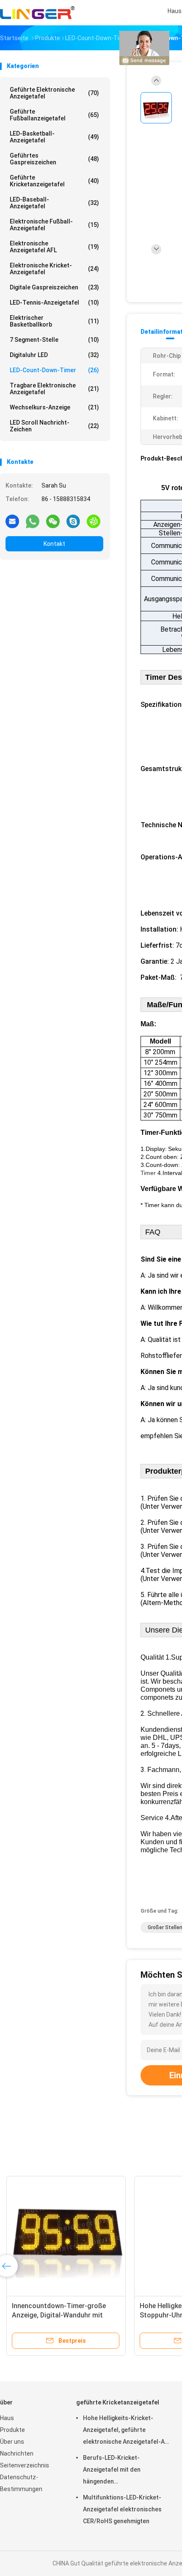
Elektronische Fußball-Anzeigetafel (54, 225)
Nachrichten (17, 2453)
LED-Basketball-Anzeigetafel (54, 137)
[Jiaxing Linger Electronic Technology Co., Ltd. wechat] (53, 521)
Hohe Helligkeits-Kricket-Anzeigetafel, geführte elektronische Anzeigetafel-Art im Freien (126, 2431)
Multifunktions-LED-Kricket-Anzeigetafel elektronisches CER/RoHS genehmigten (122, 2509)
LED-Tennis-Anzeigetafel (54, 303)
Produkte (12, 2430)
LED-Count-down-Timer (54, 370)
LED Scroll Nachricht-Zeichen (54, 426)
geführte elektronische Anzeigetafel (54, 93)
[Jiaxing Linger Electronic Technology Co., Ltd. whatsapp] (33, 521)
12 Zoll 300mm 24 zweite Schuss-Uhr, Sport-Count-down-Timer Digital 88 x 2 (61, 2315)
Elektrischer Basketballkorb (54, 321)
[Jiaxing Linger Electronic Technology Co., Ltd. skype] (73, 521)
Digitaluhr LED (54, 355)
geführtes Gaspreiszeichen (54, 159)
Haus (7, 2418)
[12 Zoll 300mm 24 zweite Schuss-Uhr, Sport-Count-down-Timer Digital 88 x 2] (62, 2235)
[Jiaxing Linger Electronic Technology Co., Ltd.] (37, 13)
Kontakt (54, 544)
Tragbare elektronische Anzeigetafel (54, 389)
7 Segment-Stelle (54, 340)
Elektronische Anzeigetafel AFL (54, 247)
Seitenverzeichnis (25, 2465)
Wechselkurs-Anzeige (54, 407)
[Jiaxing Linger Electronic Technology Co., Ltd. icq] (94, 521)
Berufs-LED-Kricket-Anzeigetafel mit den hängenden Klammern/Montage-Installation (112, 2471)
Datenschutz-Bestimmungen (21, 2483)
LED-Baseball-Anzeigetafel (54, 203)
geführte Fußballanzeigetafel (54, 115)
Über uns (12, 2442)
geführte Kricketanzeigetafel (54, 181)
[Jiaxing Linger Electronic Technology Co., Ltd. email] (12, 521)
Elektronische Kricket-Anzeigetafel (54, 269)
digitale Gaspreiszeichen (54, 287)
